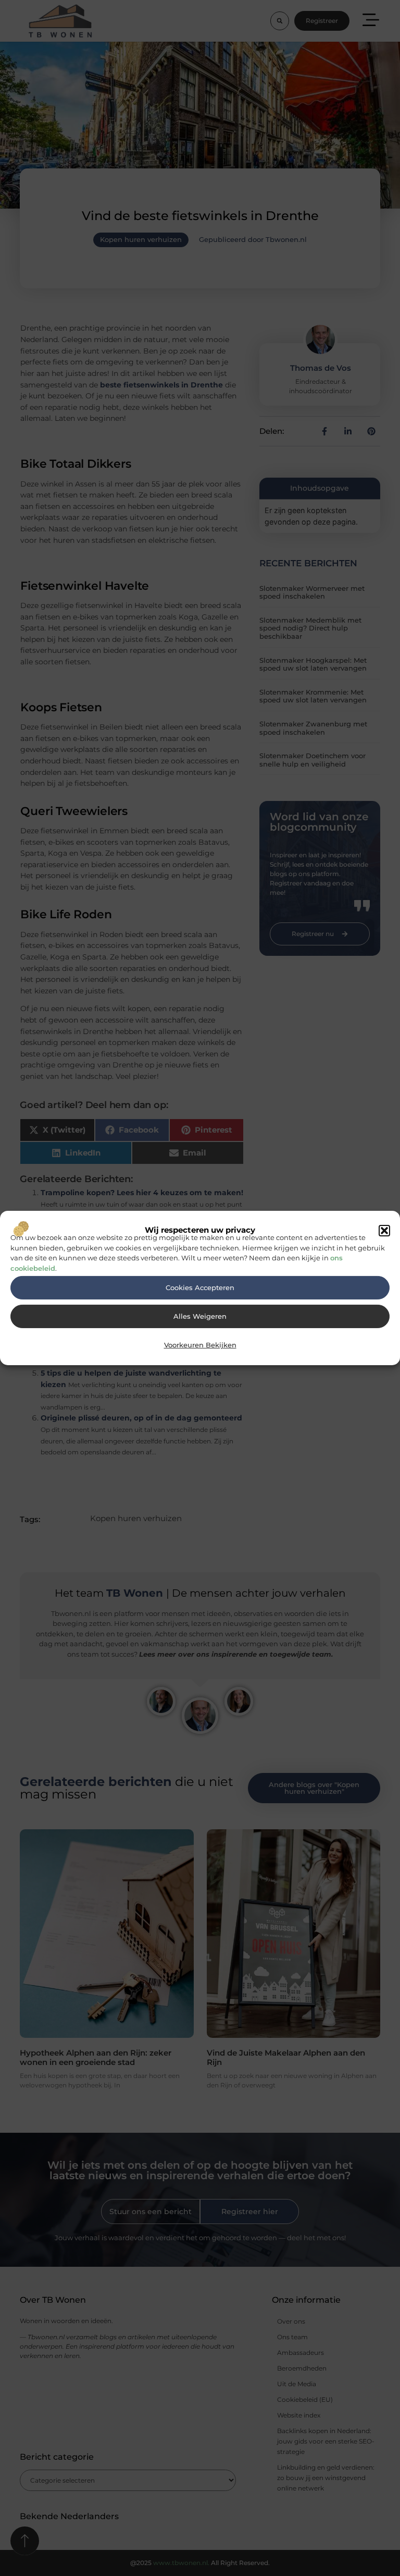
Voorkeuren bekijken (200, 1345)
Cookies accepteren (200, 1288)
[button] (384, 1231)
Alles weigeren (200, 1316)
